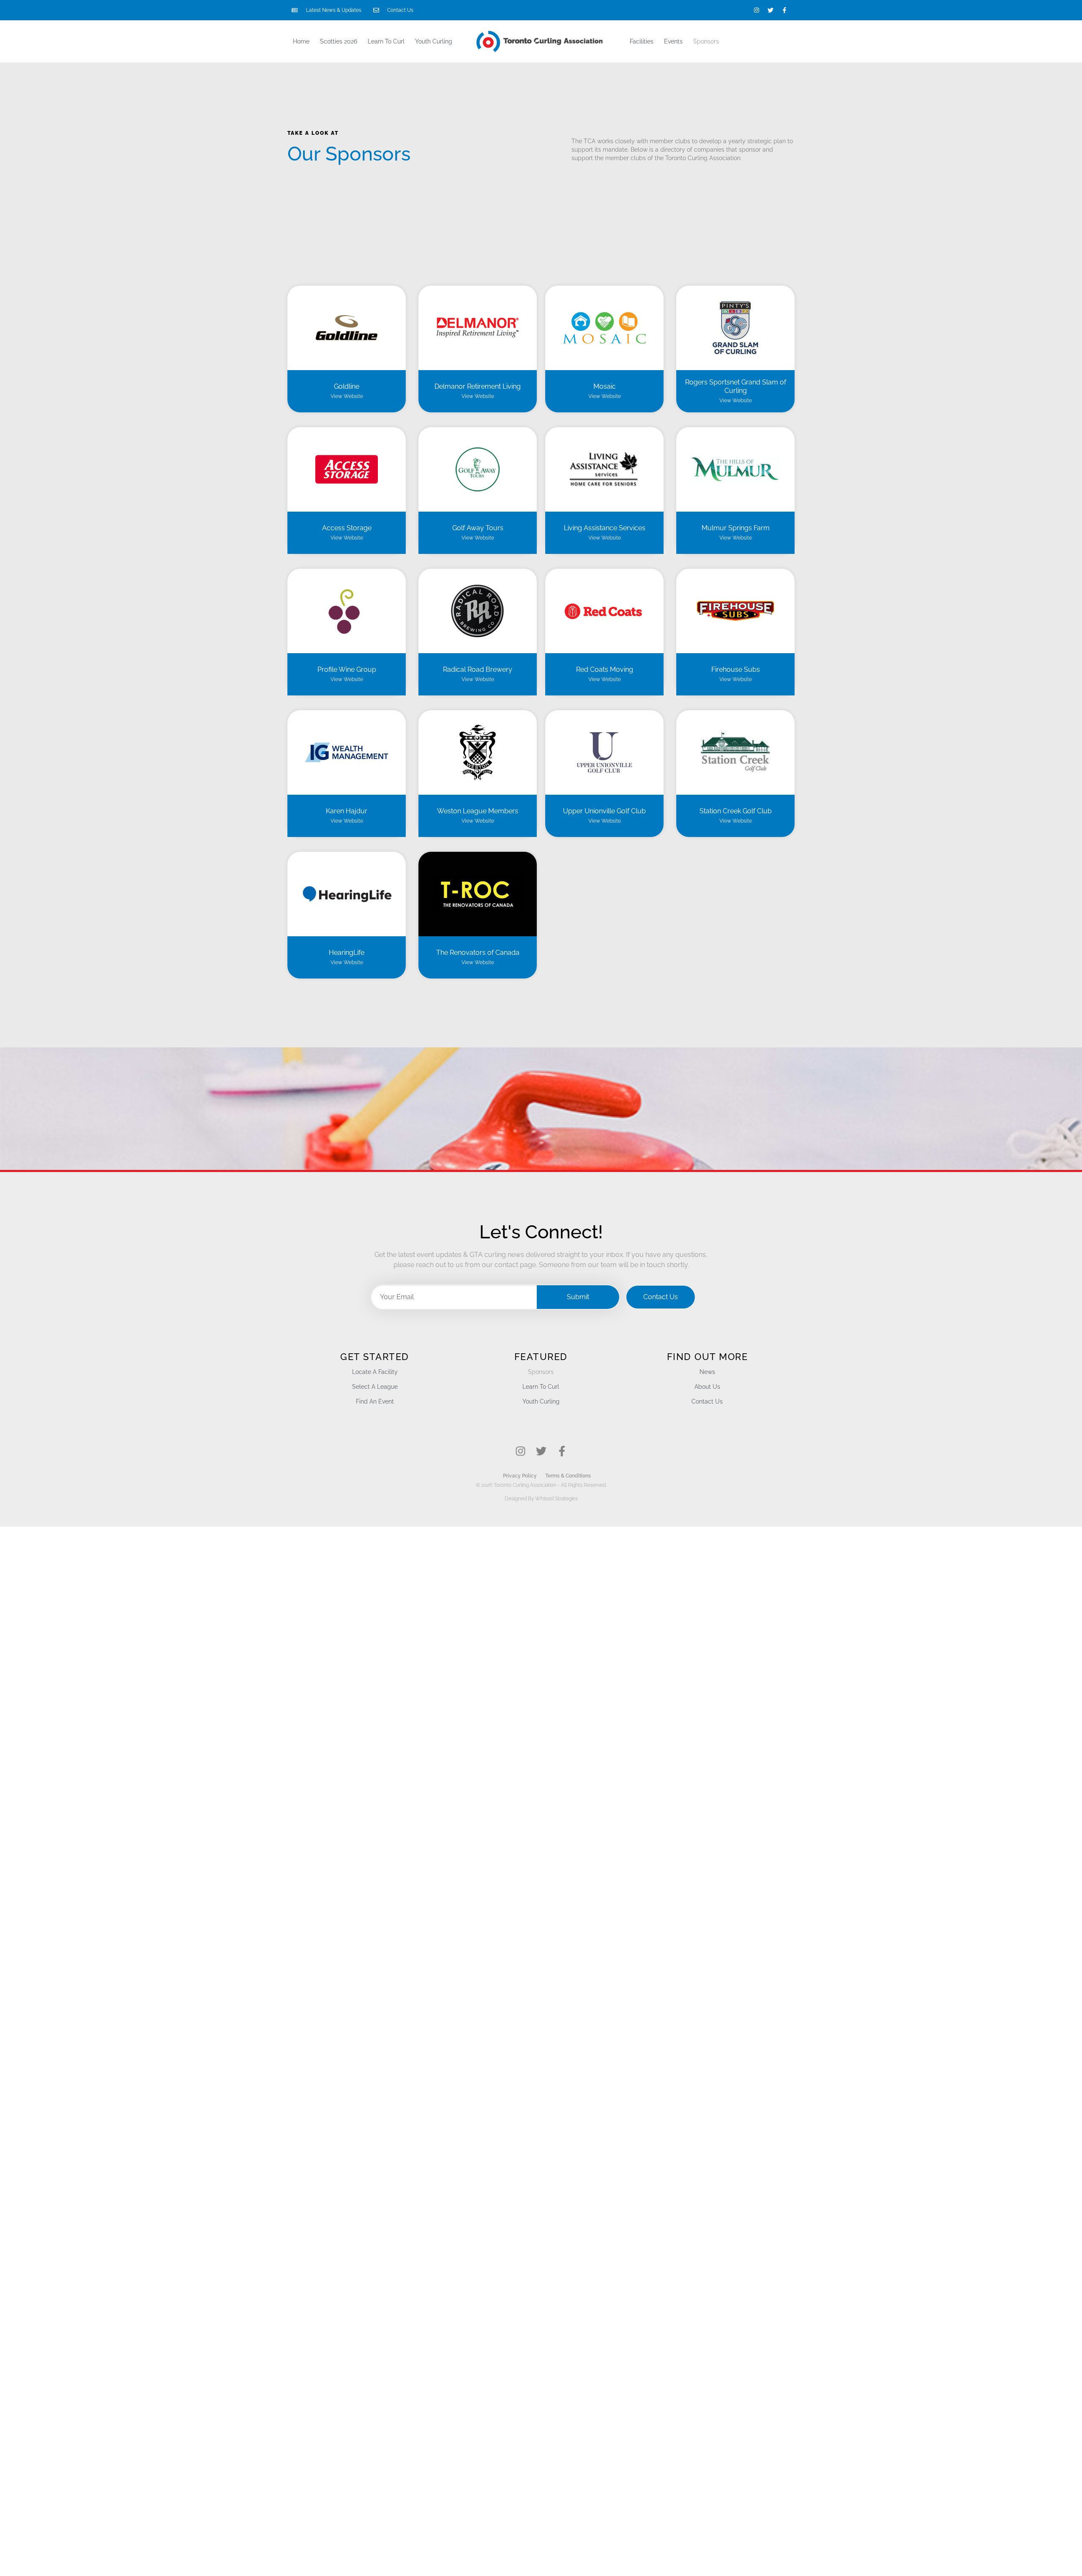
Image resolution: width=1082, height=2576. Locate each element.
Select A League (375, 1387)
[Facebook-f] (784, 10)
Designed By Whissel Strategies (541, 1499)
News (707, 1372)
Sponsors (706, 41)
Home (301, 41)
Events (673, 41)
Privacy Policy (520, 1476)
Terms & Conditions (568, 1476)
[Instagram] (757, 10)
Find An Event (375, 1401)
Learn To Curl (386, 41)
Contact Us (707, 1401)
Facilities (642, 41)
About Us (707, 1387)
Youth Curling (434, 41)
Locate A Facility (375, 1372)
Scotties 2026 (339, 41)
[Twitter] (771, 10)
